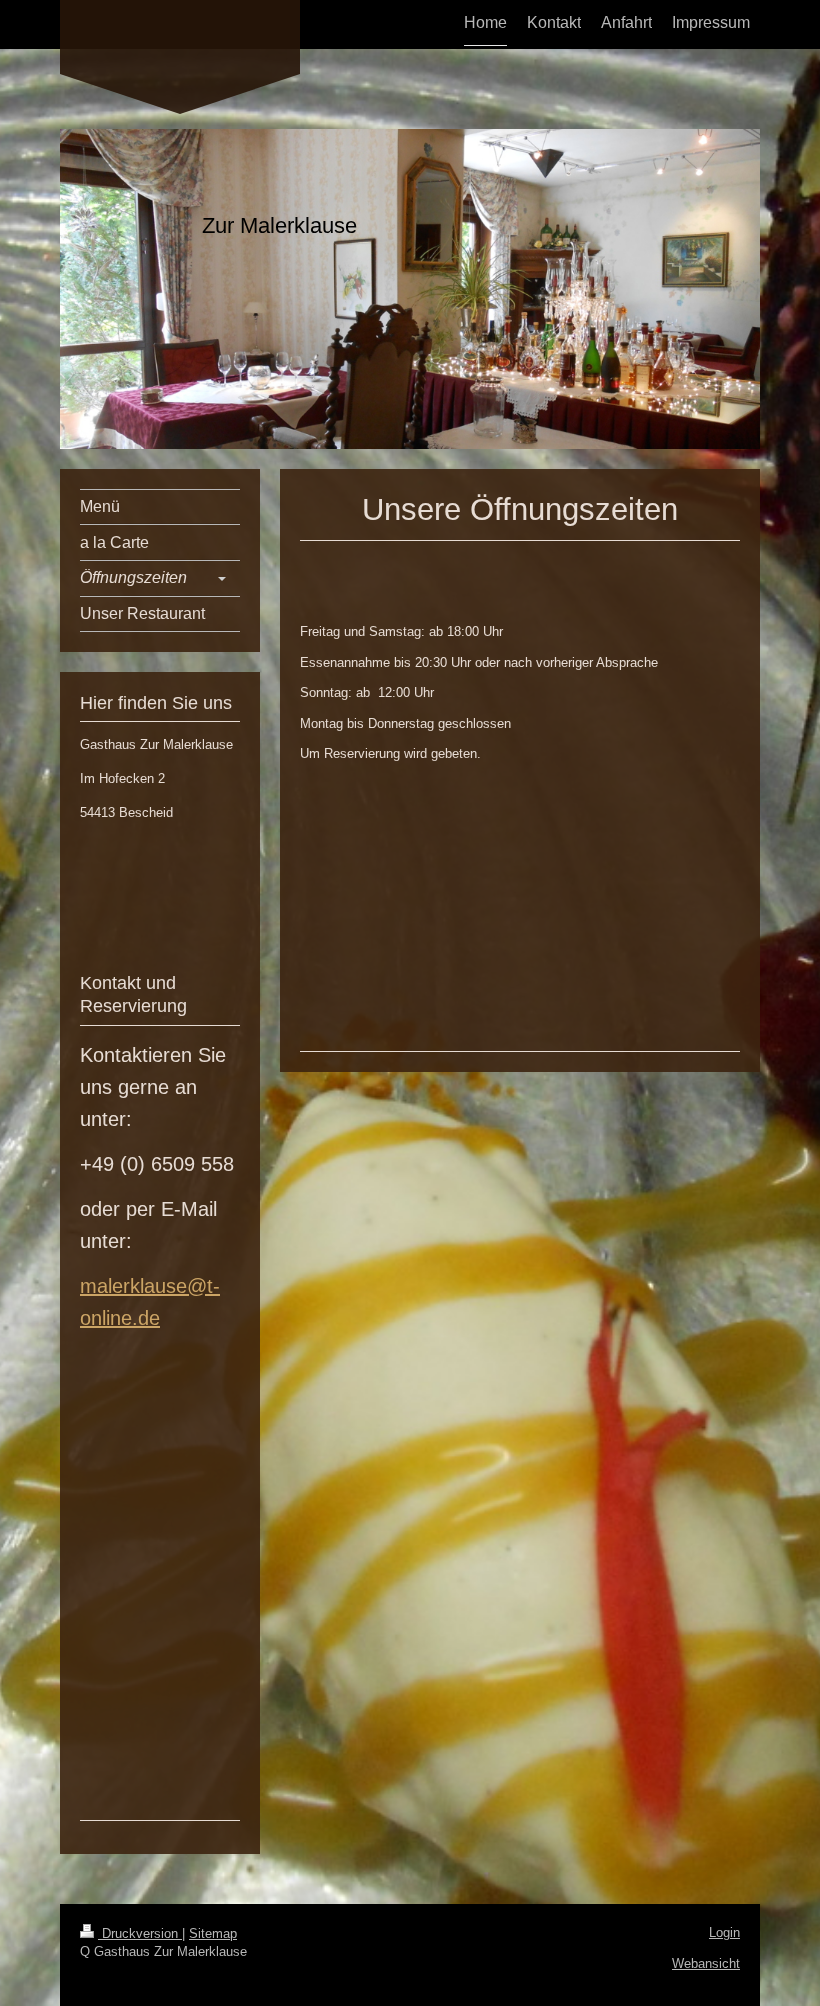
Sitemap (213, 1933)
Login (724, 1932)
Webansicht (706, 1963)
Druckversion (140, 1933)
